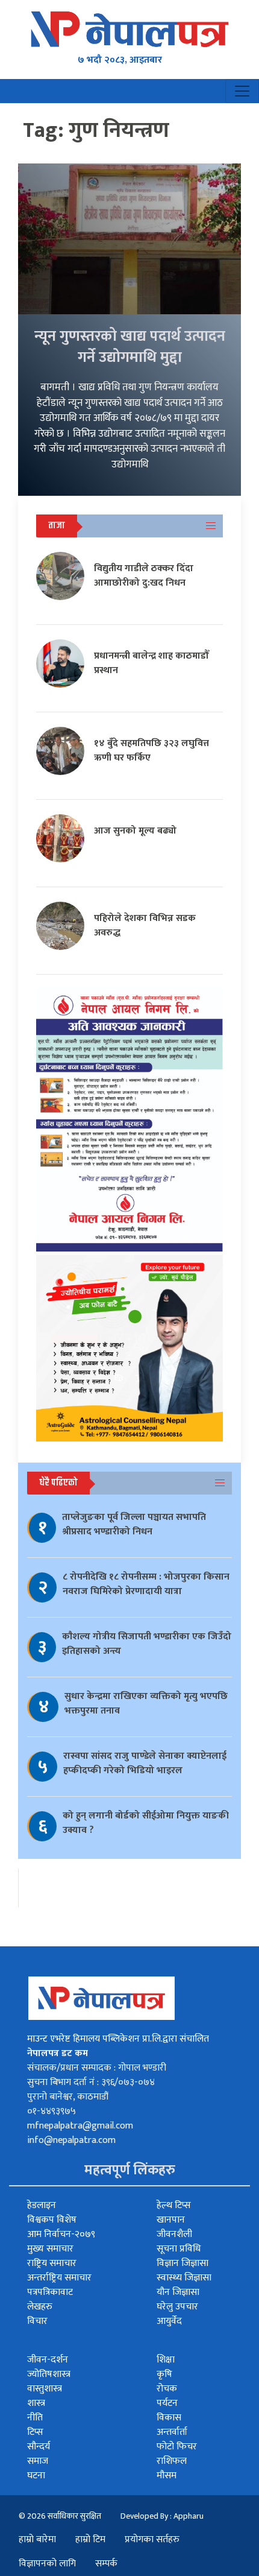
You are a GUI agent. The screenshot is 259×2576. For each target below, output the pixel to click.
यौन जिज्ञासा (178, 2292)
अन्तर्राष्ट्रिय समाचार (59, 2278)
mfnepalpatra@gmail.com (80, 2126)
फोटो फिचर (177, 2447)
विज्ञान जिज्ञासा (183, 2263)
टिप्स (35, 2432)
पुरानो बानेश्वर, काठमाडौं (68, 2097)
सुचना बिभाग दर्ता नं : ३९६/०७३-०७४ (91, 2082)
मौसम (167, 2476)
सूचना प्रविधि (179, 2249)
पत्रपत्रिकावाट (50, 2292)
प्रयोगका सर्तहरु (152, 2540)
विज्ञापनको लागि (47, 2564)
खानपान (171, 2220)
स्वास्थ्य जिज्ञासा (184, 2278)
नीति (35, 2418)
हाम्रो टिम (90, 2540)
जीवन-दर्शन (48, 2360)
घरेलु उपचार (177, 2307)
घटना (36, 2476)
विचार (37, 2321)
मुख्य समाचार (50, 2249)
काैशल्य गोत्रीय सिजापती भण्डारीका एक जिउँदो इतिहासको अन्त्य (147, 1644)
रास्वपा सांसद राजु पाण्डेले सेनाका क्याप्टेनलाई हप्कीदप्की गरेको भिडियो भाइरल (145, 1763)
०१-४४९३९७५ (51, 2111)
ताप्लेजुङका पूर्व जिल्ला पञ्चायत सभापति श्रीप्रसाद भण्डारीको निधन (134, 1524)
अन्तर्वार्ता (172, 2432)
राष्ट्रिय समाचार (52, 2263)
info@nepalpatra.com (71, 2140)
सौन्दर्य (39, 2447)
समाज (38, 2461)
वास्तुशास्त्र (45, 2389)
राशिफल (172, 2461)
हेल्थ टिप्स (174, 2205)
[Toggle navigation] (242, 91)
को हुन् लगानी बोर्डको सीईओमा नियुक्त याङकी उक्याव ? (146, 1823)
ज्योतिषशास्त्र (49, 2374)
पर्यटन (167, 2403)
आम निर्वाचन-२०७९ (61, 2234)
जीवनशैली (174, 2234)
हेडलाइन (42, 2205)
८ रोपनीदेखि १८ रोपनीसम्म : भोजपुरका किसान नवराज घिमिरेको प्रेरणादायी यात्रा (146, 1584)
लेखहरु (40, 2307)
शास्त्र (36, 2403)
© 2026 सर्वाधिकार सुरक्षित (60, 2516)
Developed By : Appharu (162, 2516)
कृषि (164, 2374)
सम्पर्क (106, 2564)
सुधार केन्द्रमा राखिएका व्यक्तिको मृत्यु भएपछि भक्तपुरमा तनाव (146, 1704)
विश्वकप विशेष (52, 2220)
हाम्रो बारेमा (37, 2540)
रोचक (167, 2389)
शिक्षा (166, 2360)
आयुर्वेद (169, 2321)
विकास (169, 2418)
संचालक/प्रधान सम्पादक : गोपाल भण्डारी (97, 2068)
